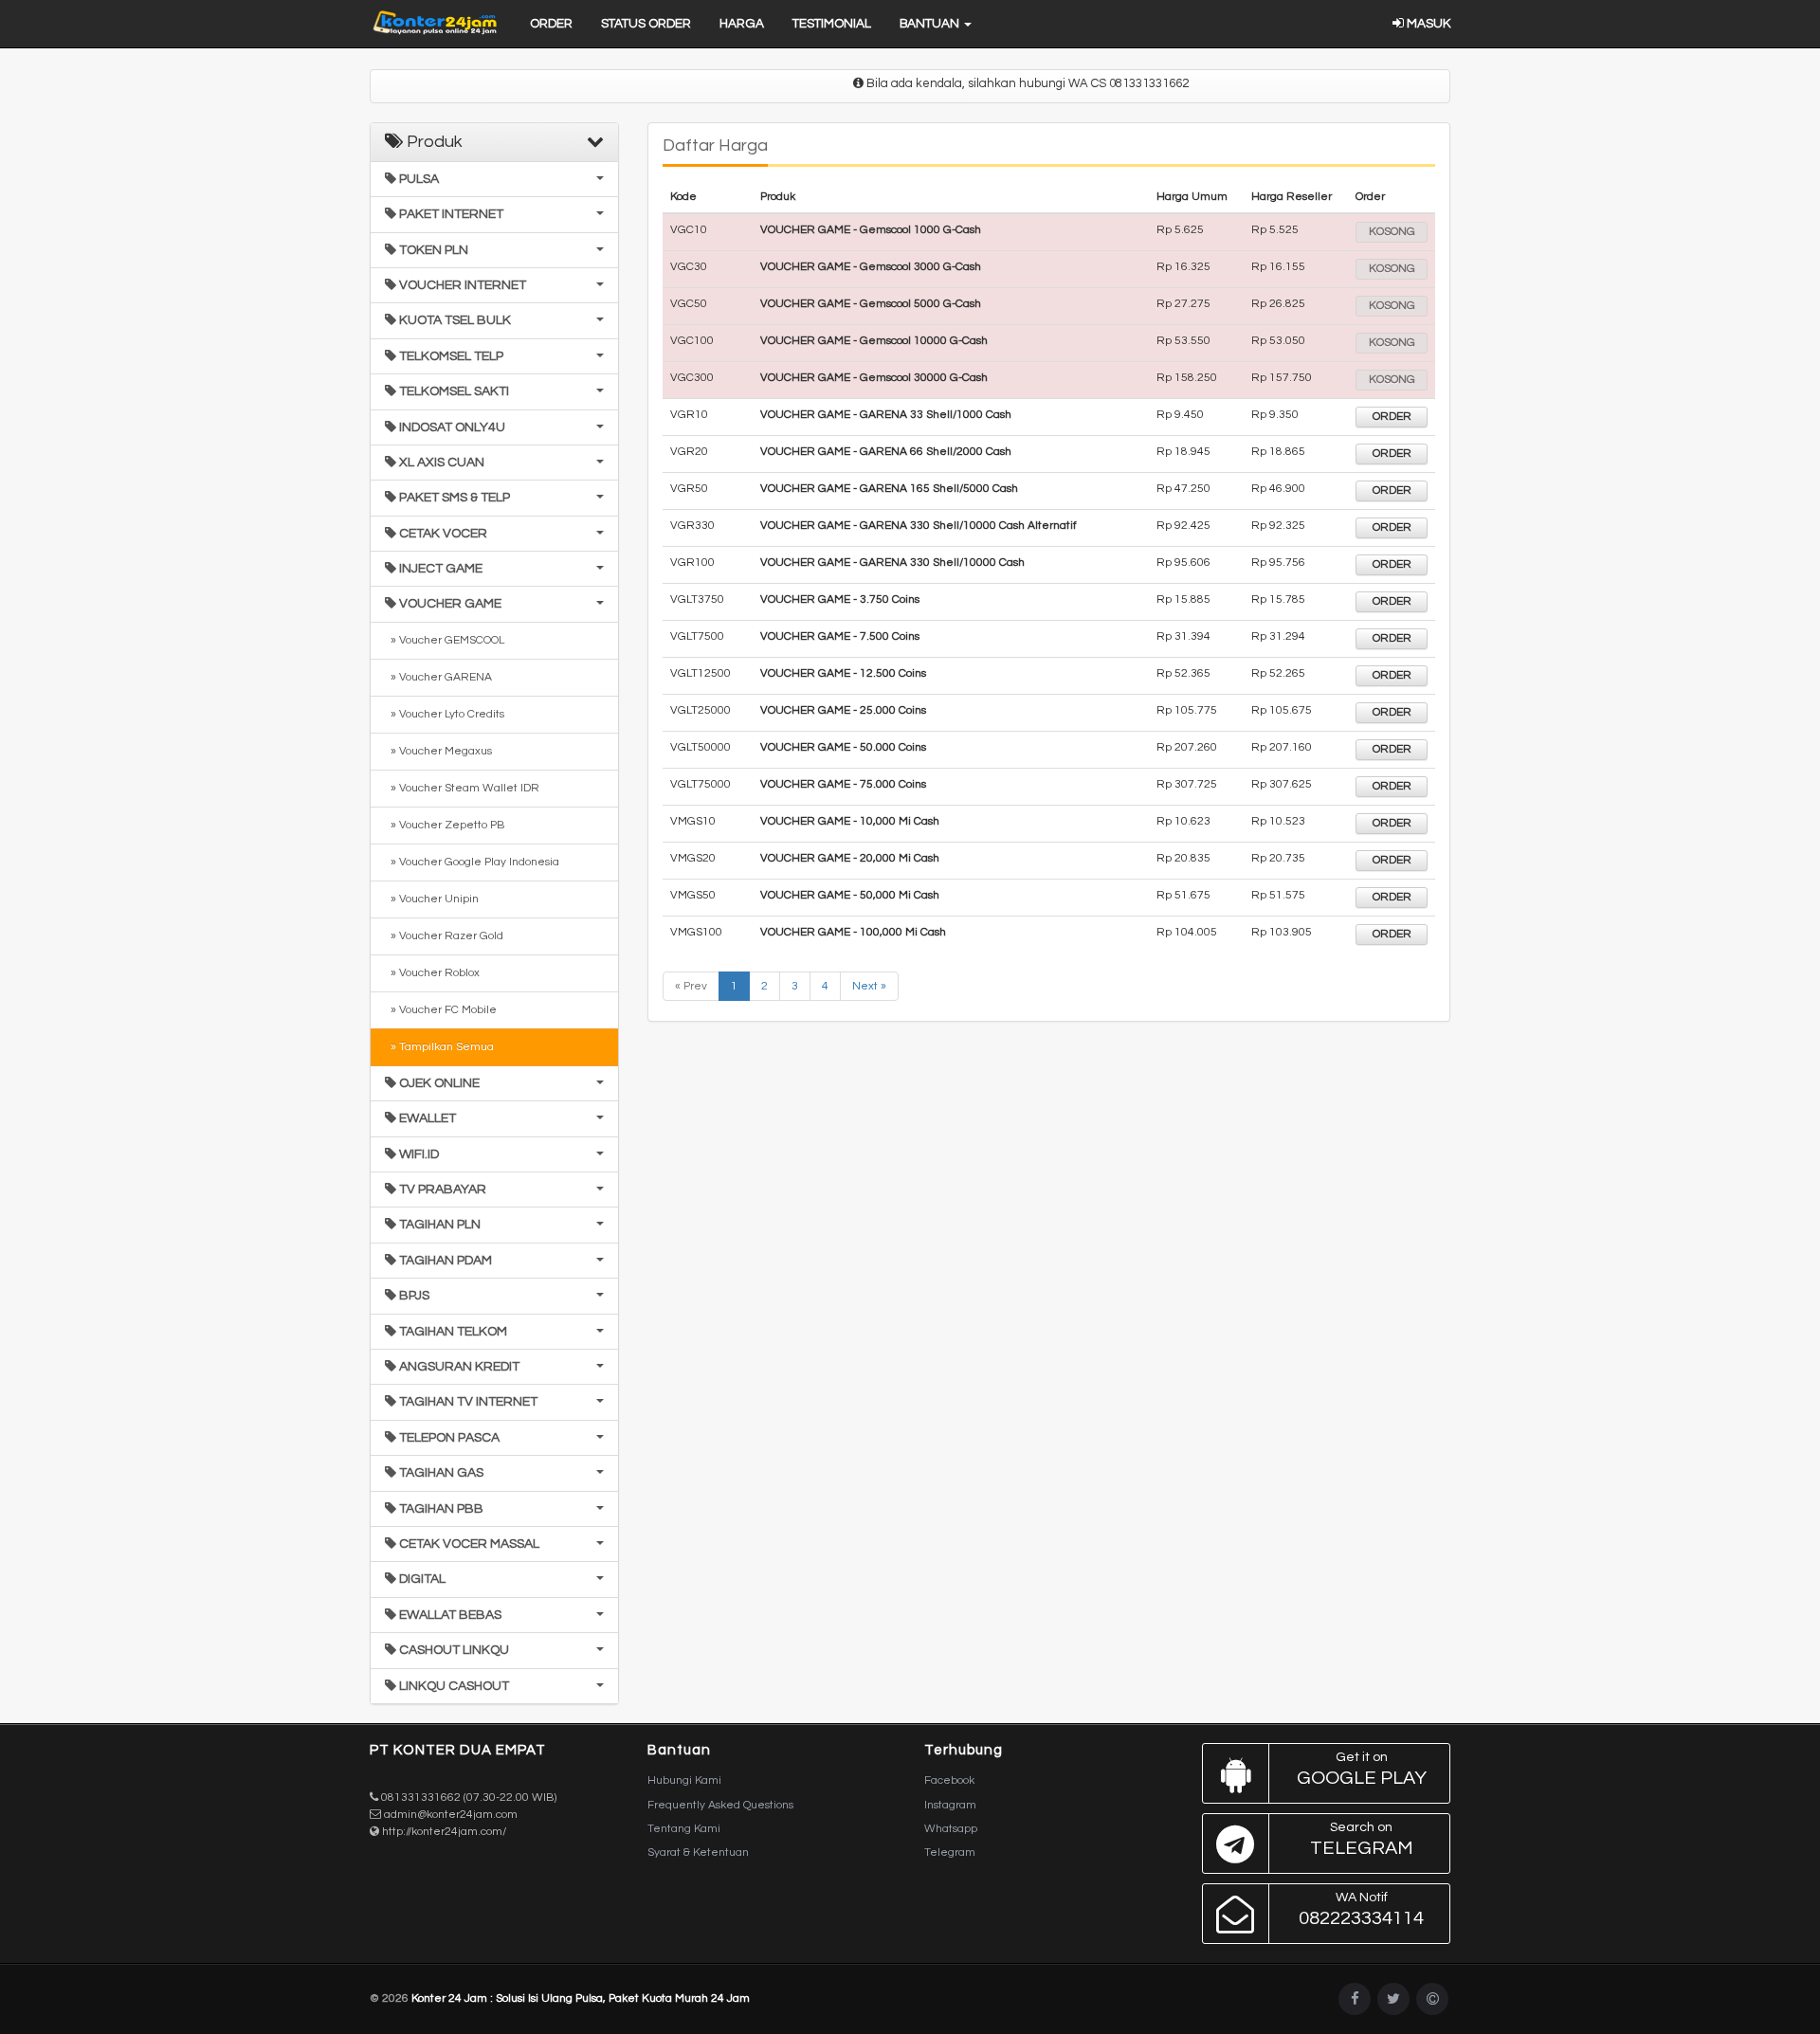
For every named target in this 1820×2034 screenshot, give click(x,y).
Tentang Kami (684, 1829)
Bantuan (931, 24)
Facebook (949, 1780)
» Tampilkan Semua (439, 1047)
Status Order (646, 24)
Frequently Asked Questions (720, 1805)
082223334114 (1361, 1909)
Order (551, 24)
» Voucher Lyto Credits (445, 714)
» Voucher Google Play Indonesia (472, 862)
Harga (742, 24)
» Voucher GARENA (438, 677)
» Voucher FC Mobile (441, 1010)
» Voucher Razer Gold (444, 936)
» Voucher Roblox (432, 973)
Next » (869, 986)
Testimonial (832, 24)
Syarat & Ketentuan (698, 1852)
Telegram (950, 1852)
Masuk (1427, 24)
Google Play (1362, 1769)
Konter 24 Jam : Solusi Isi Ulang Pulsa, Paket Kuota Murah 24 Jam (581, 1998)
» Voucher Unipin (432, 899)
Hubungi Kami (684, 1780)
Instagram (950, 1805)
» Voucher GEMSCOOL (445, 640)
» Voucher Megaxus (438, 751)
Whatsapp (951, 1829)
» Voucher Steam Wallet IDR (462, 788)
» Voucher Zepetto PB (445, 825)
